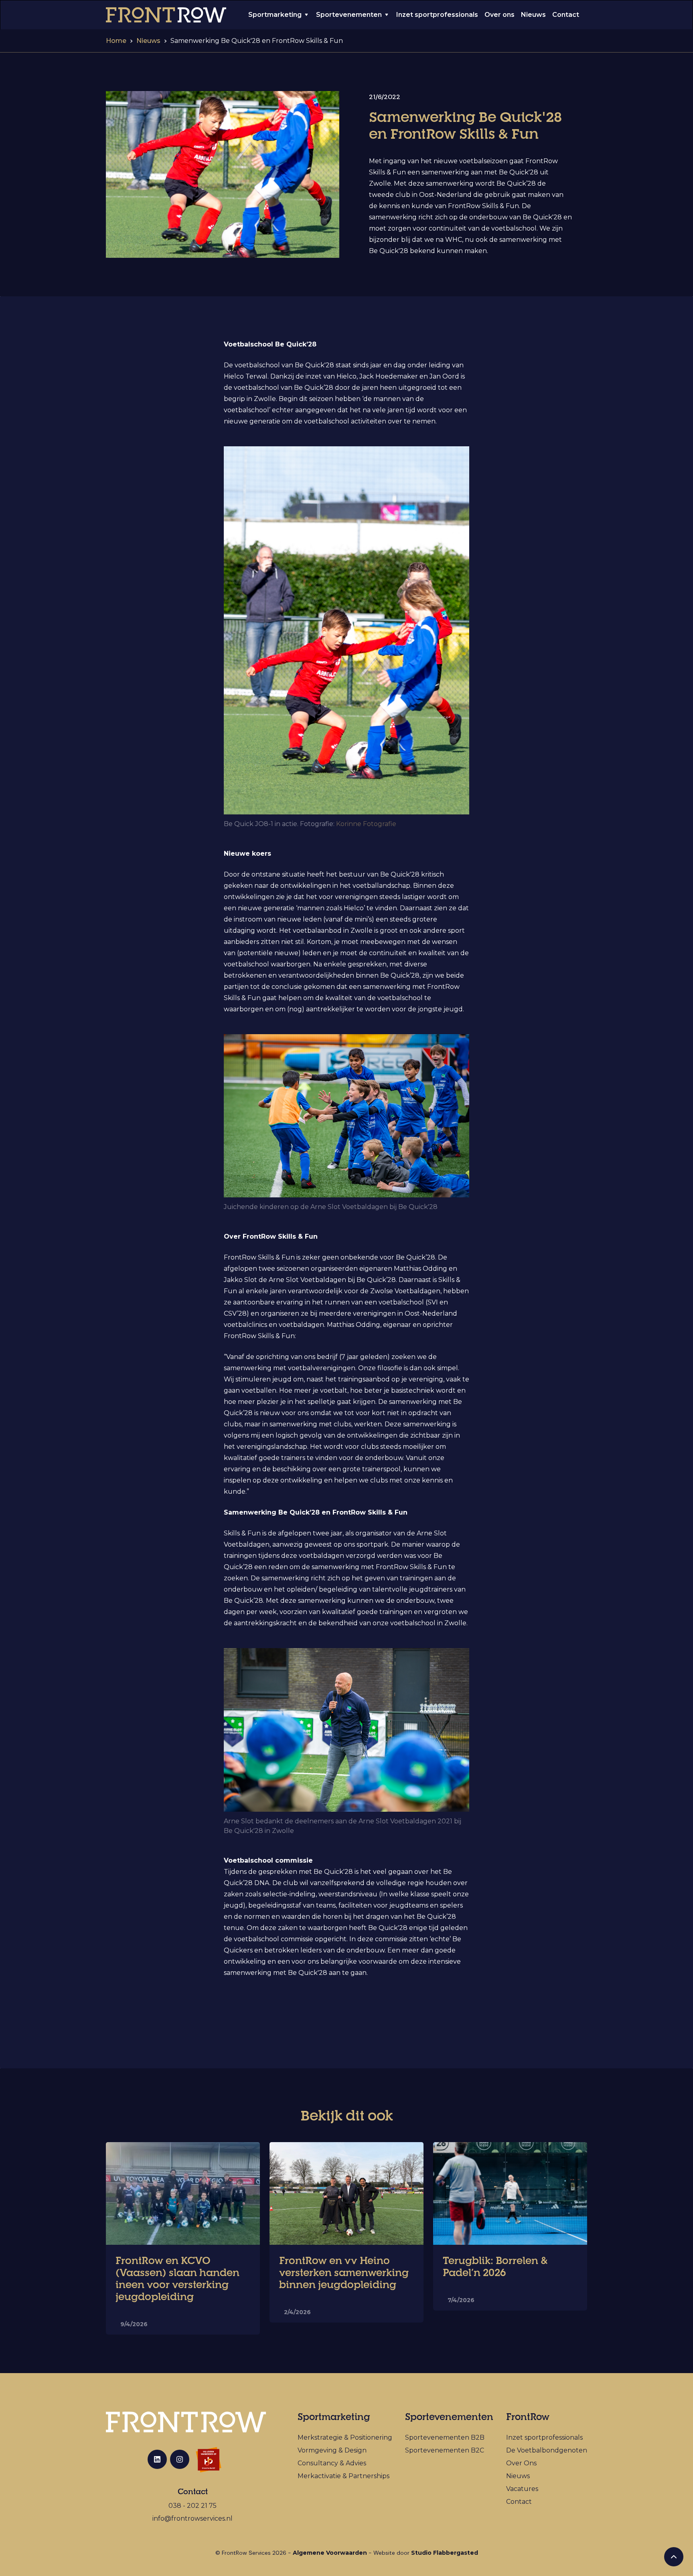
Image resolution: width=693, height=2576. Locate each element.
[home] (166, 15)
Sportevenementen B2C (445, 2450)
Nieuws (533, 15)
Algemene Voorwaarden (330, 2553)
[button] (279, 15)
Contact (566, 15)
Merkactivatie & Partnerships (343, 2476)
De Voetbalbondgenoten (547, 2450)
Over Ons (521, 2463)
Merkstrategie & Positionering (345, 2437)
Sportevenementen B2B (445, 2437)
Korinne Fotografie (366, 824)
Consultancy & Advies (332, 2463)
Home (116, 41)
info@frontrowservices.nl (192, 2518)
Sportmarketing (275, 15)
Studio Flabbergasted (445, 2553)
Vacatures (522, 2489)
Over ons (499, 15)
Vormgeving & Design (332, 2450)
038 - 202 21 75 (192, 2506)
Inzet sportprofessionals (437, 15)
